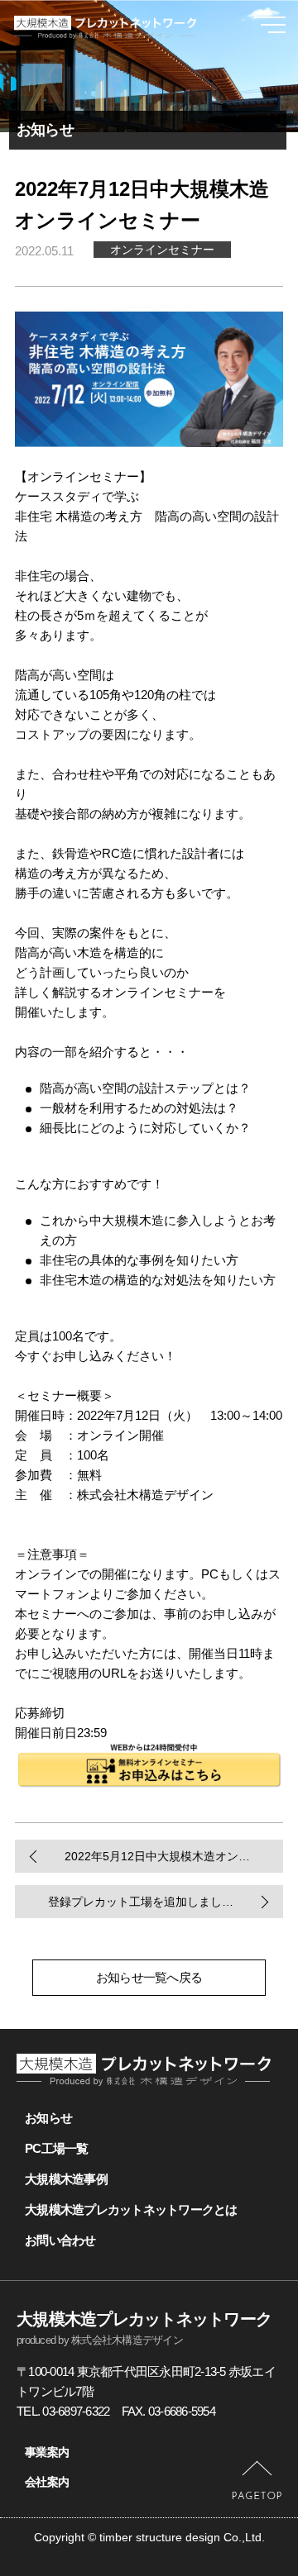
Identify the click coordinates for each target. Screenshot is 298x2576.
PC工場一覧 (57, 2148)
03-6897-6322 (76, 2411)
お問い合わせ (60, 2240)
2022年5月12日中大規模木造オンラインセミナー (174, 1856)
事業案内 (47, 2452)
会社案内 (47, 2482)
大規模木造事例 (66, 2179)
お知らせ (48, 2118)
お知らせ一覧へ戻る (149, 1977)
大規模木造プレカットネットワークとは (131, 2209)
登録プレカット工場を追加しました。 (147, 1902)
